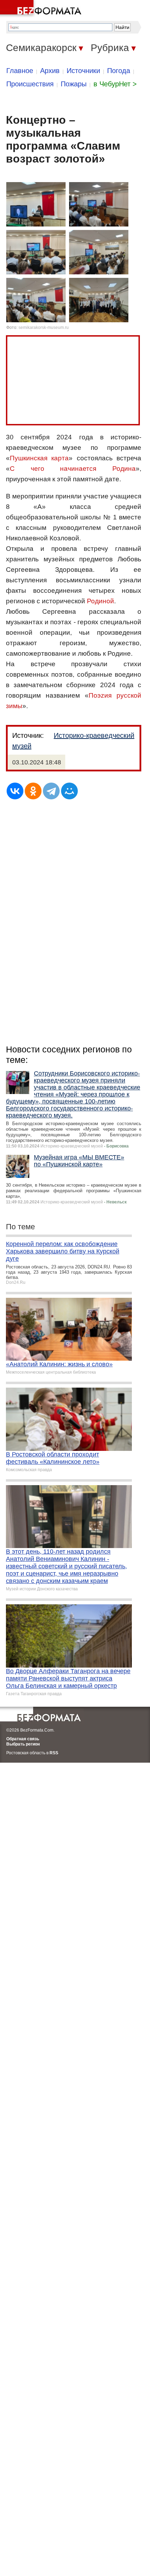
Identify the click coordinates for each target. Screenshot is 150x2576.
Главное (20, 71)
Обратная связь (23, 1739)
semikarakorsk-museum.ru (44, 328)
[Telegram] (51, 791)
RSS (54, 1753)
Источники (83, 71)
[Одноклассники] (33, 791)
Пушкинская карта (39, 458)
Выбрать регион (23, 1744)
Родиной (100, 601)
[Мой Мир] (69, 791)
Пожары (74, 84)
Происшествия (30, 84)
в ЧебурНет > (115, 84)
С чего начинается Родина (73, 469)
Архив (50, 71)
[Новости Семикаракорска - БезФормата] (42, 9)
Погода (119, 71)
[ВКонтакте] (15, 791)
